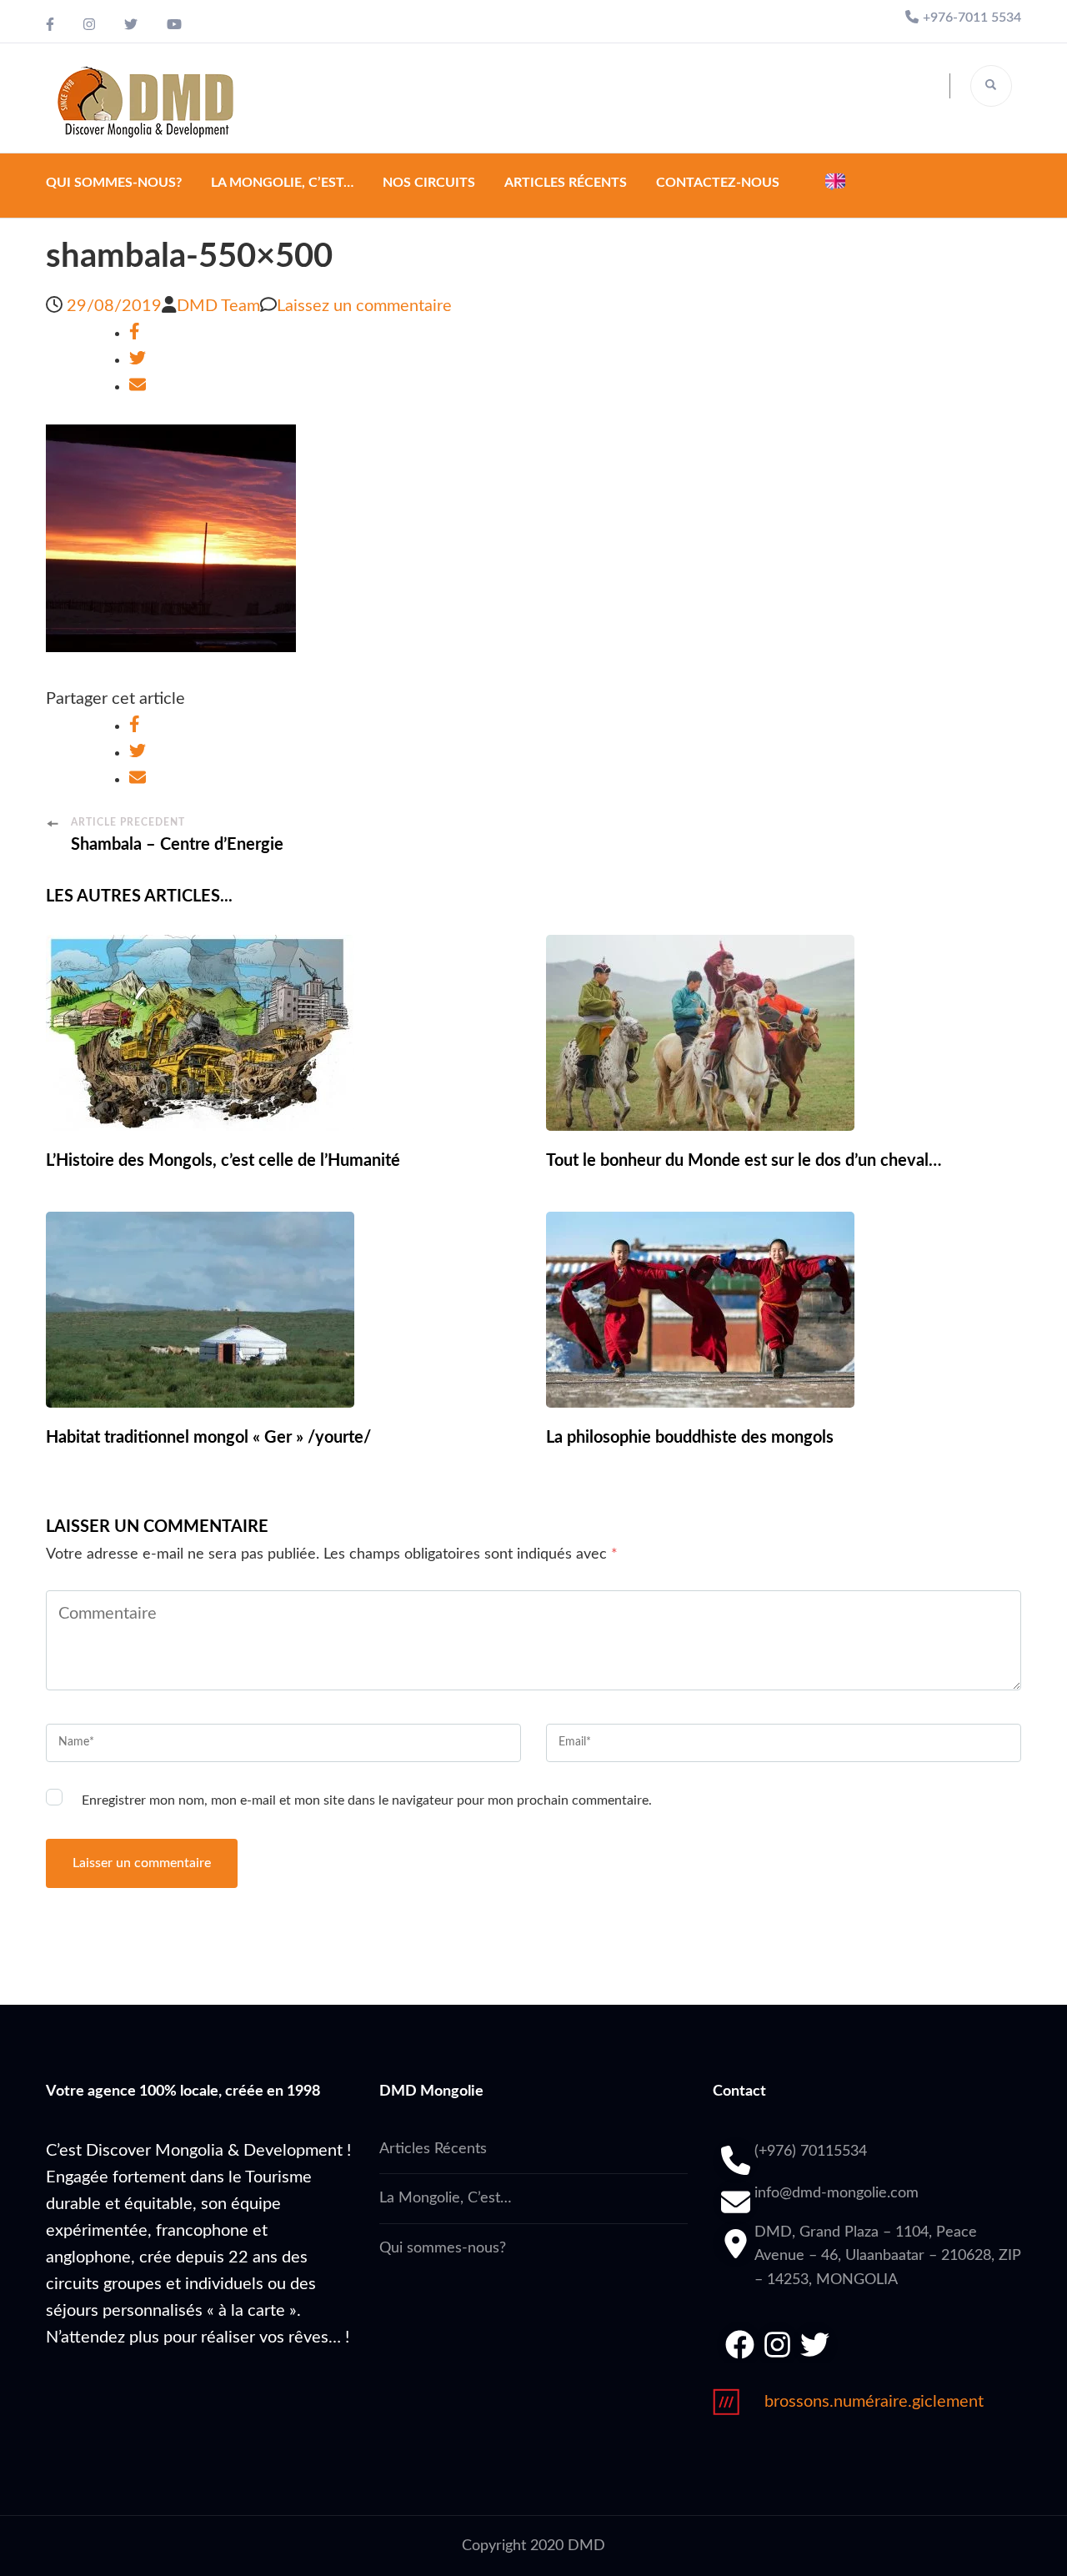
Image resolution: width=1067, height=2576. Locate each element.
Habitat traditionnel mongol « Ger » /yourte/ (208, 1438)
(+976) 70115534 (811, 2152)
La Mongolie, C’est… (282, 183)
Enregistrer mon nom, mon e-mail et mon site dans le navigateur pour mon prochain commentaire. (367, 1800)
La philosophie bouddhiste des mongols (690, 1438)
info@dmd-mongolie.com (837, 2193)
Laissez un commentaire (364, 306)
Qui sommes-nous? (114, 183)
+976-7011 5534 (972, 18)
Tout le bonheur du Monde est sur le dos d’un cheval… (744, 1161)
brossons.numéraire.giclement (874, 2402)
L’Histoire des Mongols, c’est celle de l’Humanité (223, 1161)
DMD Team (218, 306)
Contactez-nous (718, 183)
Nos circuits (429, 183)
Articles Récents (566, 183)
